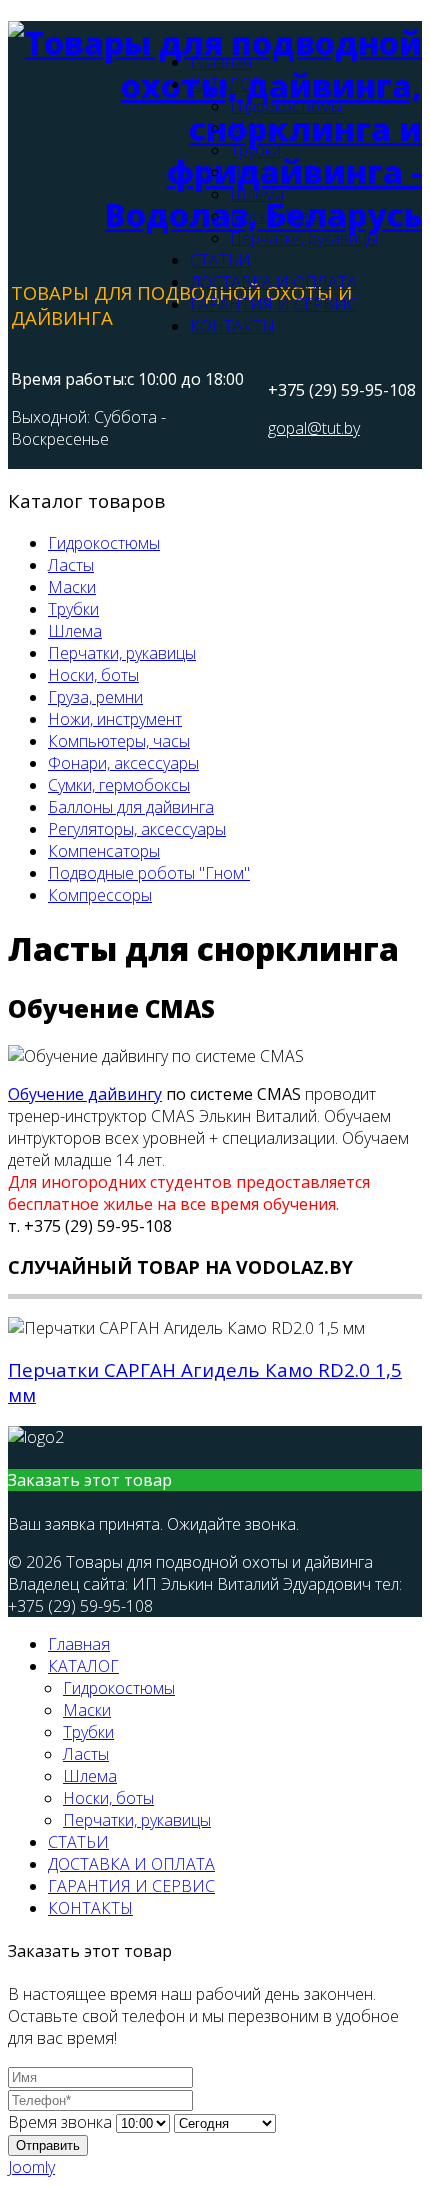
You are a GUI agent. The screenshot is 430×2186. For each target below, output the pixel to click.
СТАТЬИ (220, 260)
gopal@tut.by (314, 428)
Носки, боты (275, 216)
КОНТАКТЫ (232, 326)
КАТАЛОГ (225, 84)
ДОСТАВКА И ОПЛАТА (273, 282)
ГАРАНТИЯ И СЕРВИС (273, 304)
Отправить (48, 2145)
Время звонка (60, 2122)
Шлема (257, 194)
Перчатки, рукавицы (304, 238)
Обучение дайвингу (85, 1094)
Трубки (255, 150)
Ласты (253, 172)
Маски (254, 128)
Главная (221, 62)
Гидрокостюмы (286, 106)
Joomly (31, 2167)
